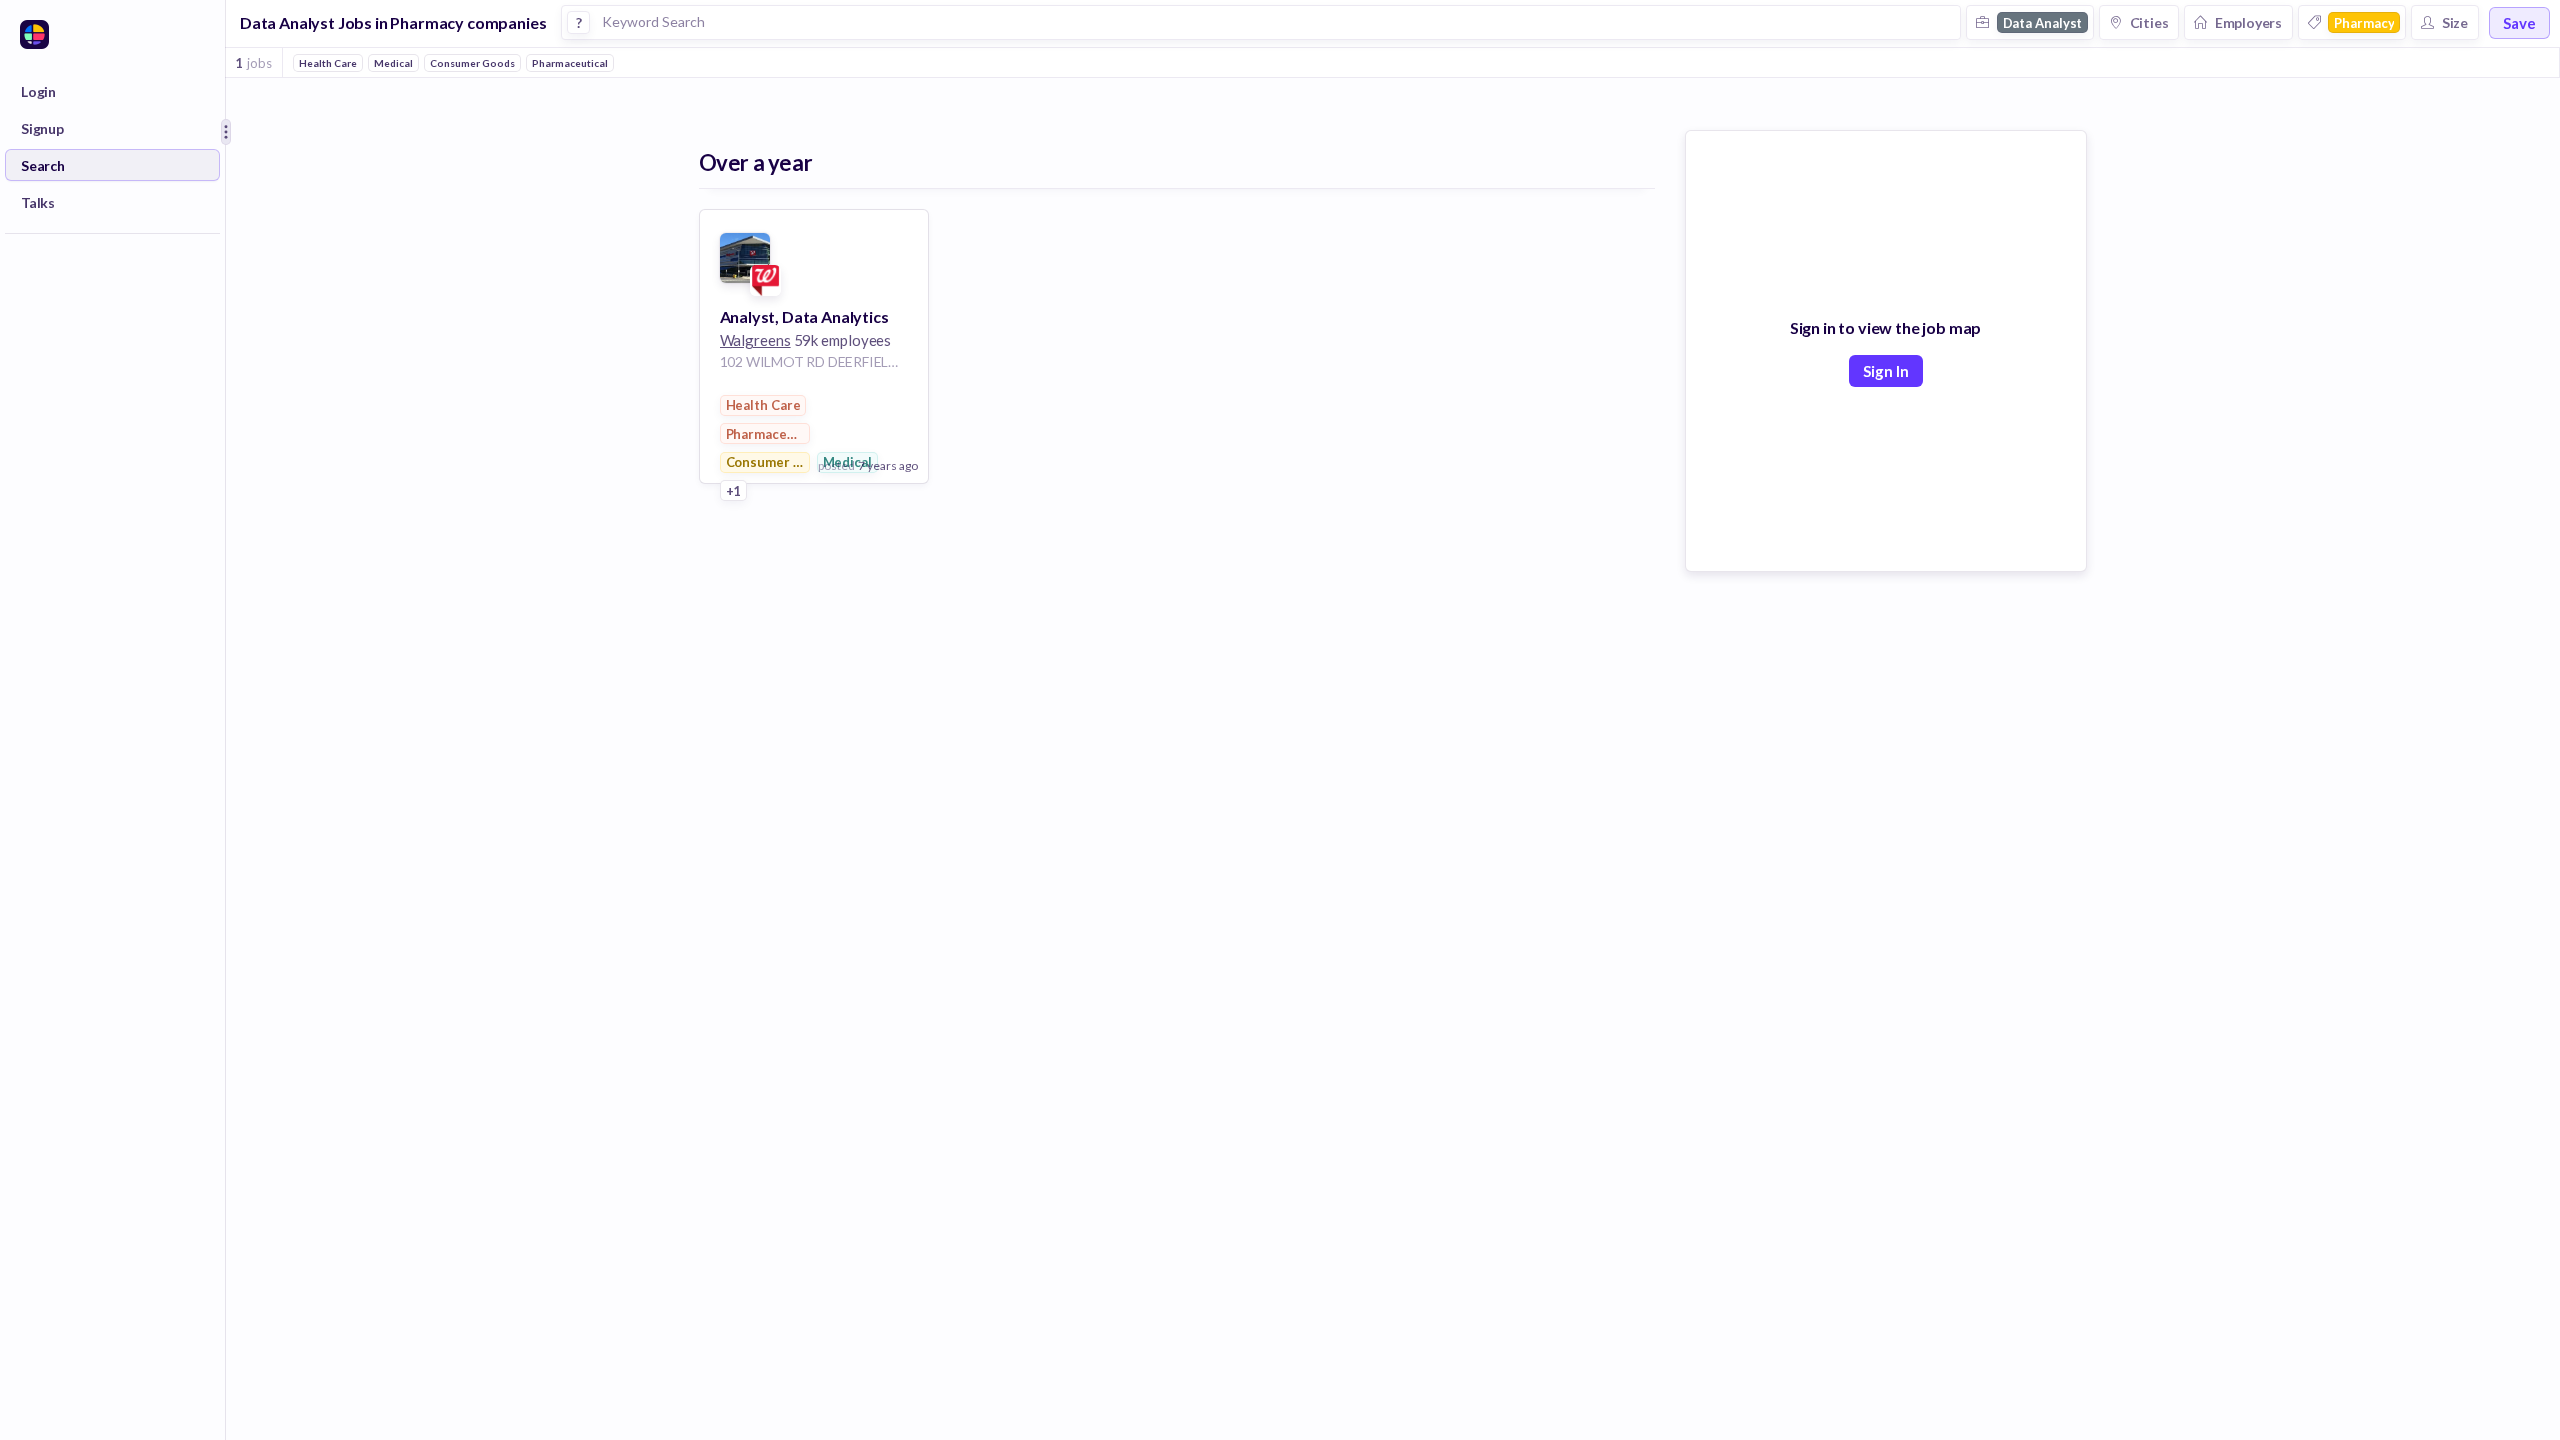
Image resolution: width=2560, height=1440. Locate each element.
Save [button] (2519, 23)
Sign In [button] (1886, 371)
